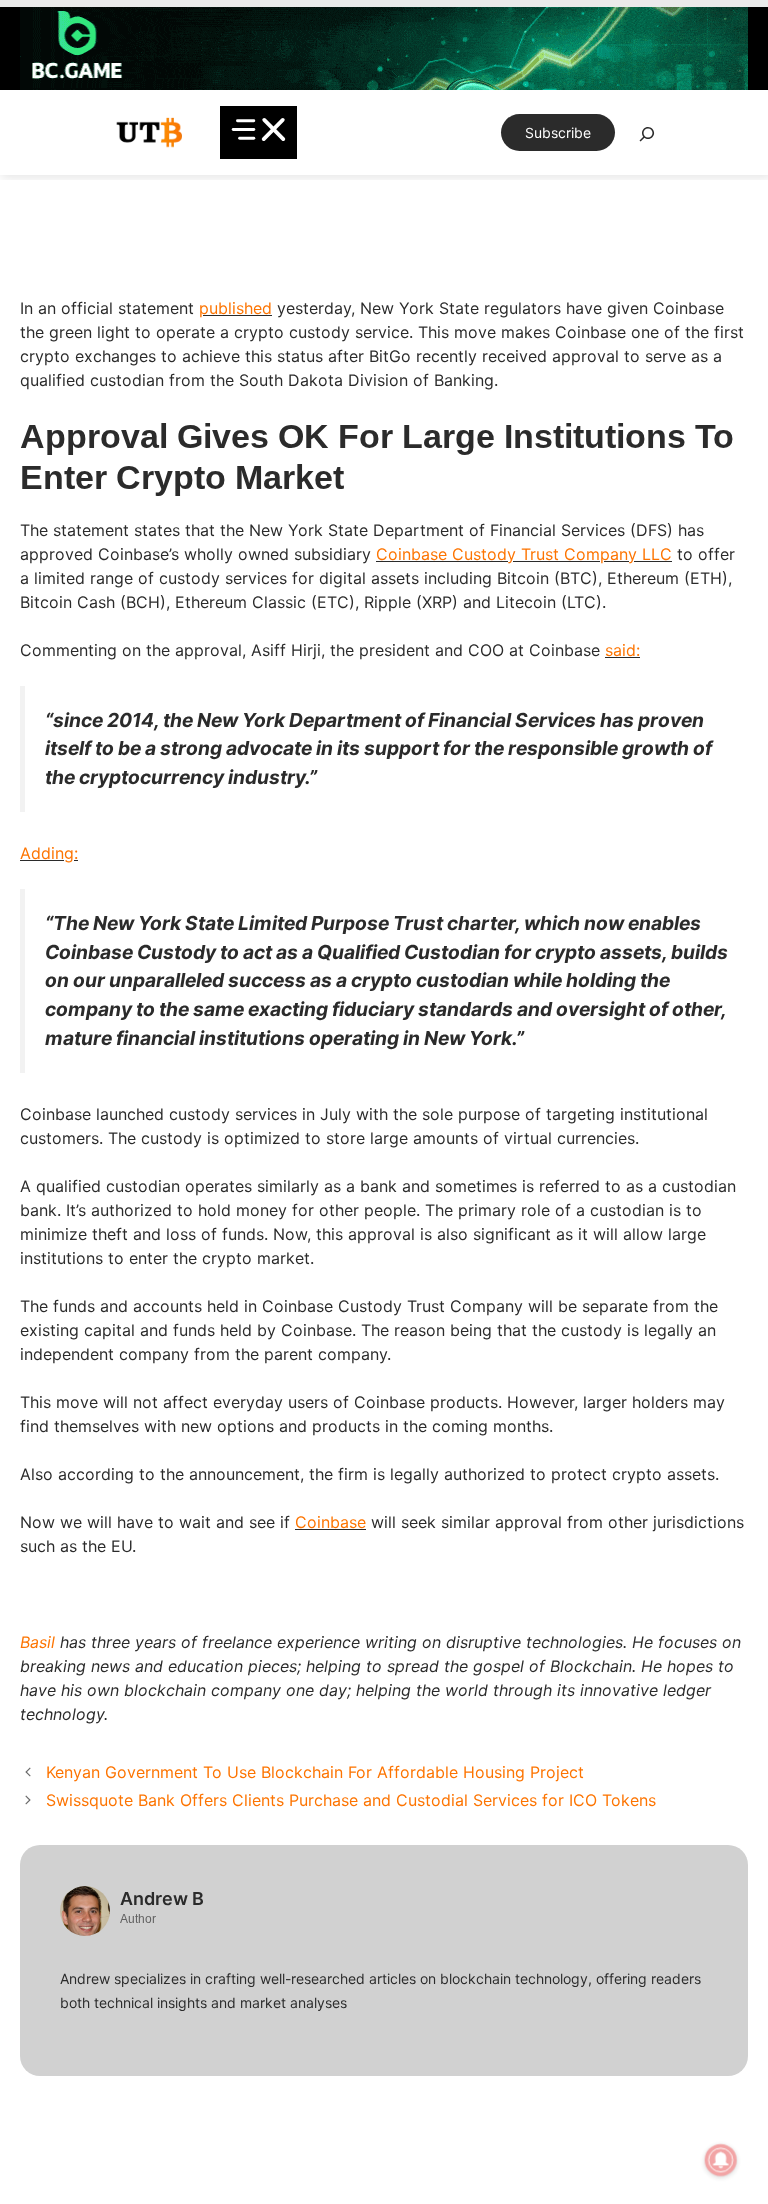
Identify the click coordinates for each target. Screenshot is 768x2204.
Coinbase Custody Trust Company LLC (524, 554)
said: (622, 650)
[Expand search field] (647, 139)
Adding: (49, 853)
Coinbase (330, 1522)
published (235, 308)
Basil (37, 1642)
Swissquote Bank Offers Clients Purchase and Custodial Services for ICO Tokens (351, 1800)
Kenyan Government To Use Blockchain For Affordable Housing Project (315, 1772)
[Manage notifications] (721, 2160)
